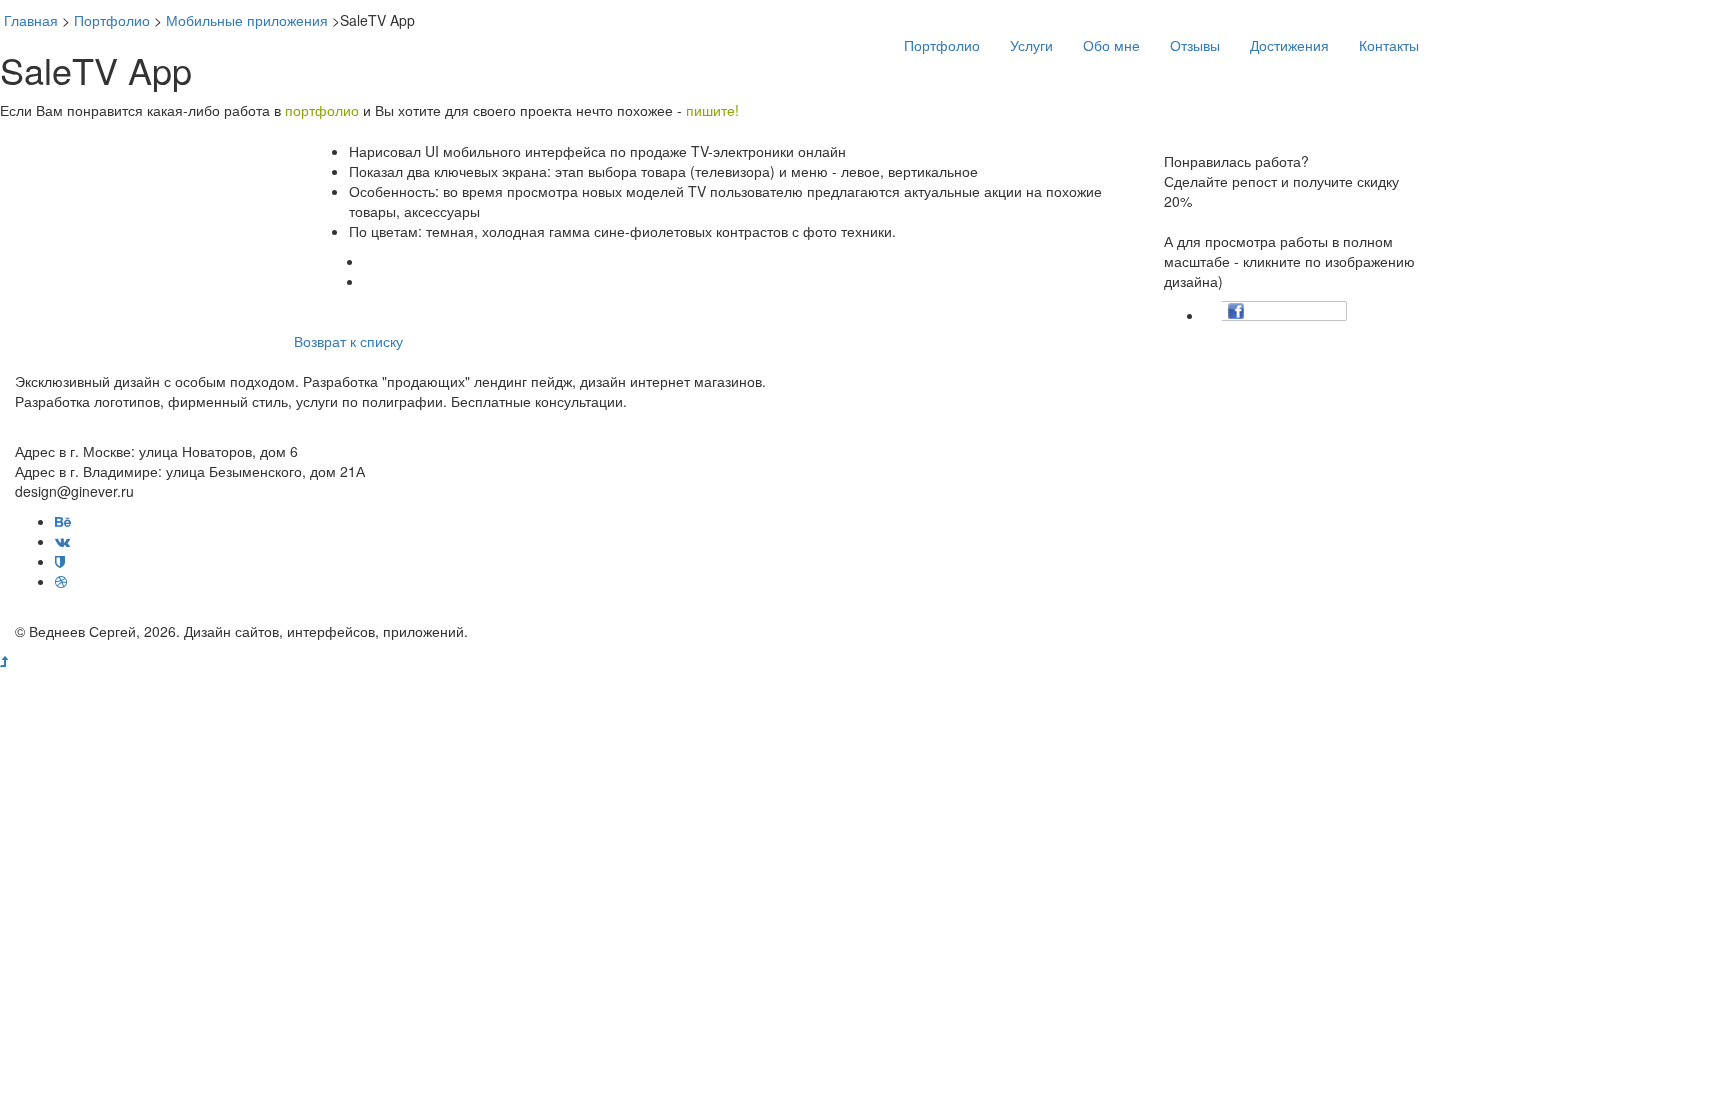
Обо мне (1111, 45)
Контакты (1389, 45)
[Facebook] (1236, 311)
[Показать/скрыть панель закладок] (1214, 311)
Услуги (1031, 45)
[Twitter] (1256, 311)
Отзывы (1195, 45)
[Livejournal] (1316, 311)
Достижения (1289, 45)
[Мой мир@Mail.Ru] (1336, 311)
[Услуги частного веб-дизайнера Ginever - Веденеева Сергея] (384, 30)
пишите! (712, 110)
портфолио (322, 110)
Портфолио (942, 45)
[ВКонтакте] (1296, 311)
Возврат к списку (348, 341)
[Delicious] (1276, 311)
